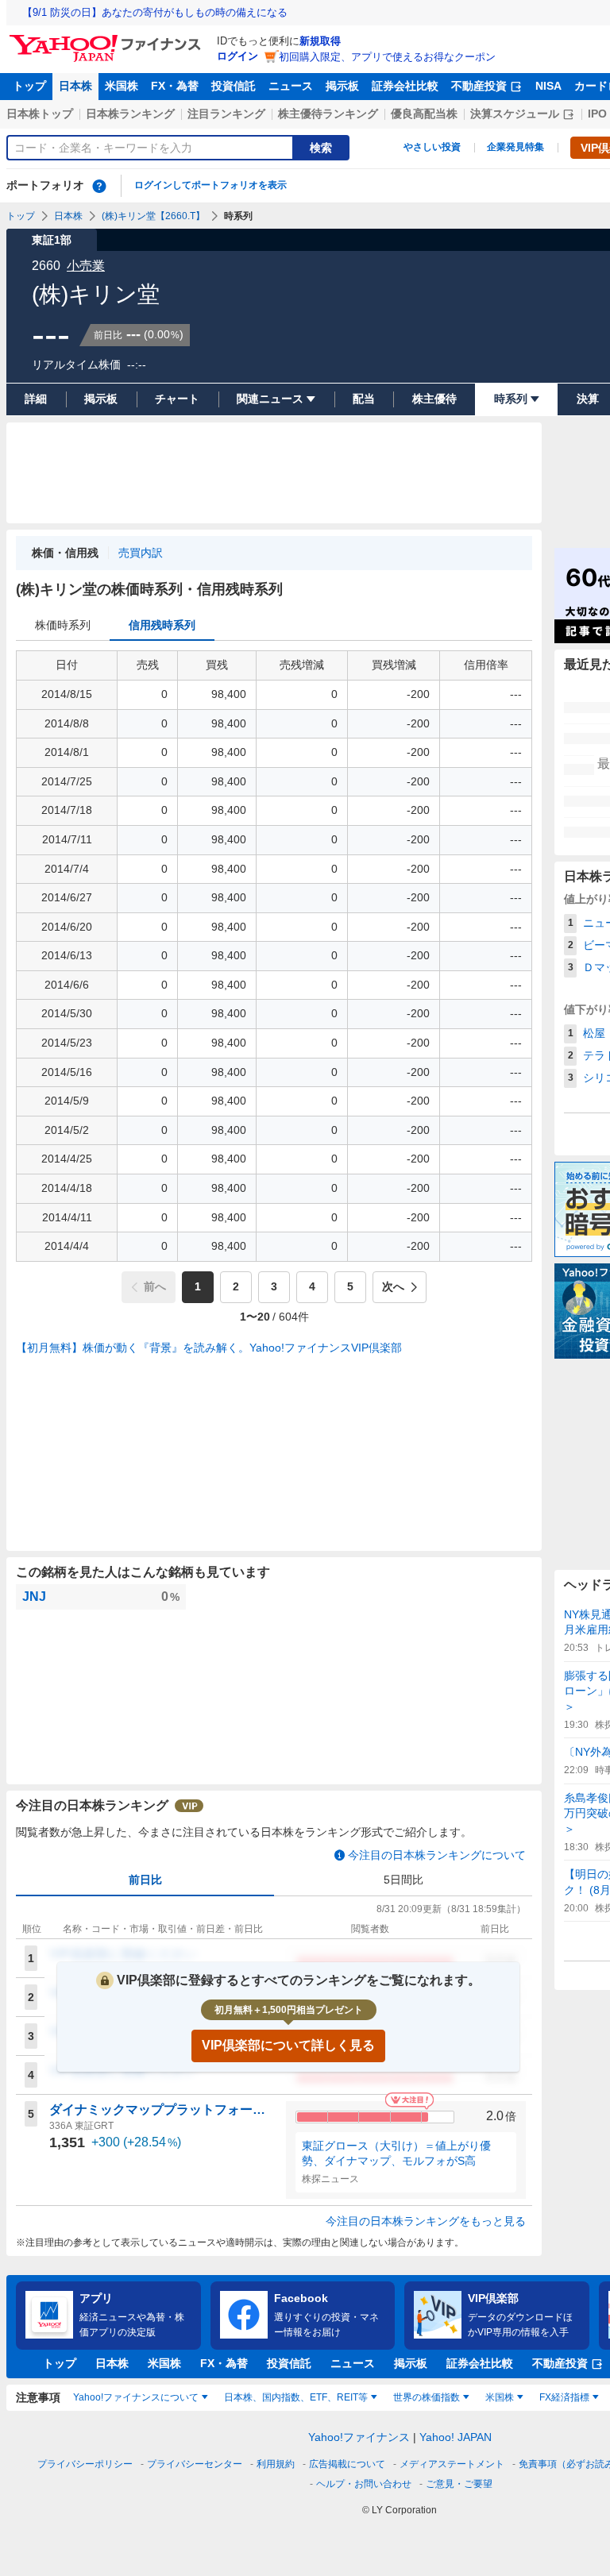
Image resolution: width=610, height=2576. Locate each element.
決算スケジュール (515, 114)
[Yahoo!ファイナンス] (108, 39)
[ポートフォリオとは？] (99, 186)
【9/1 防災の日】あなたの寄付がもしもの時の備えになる (155, 12)
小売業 (86, 266)
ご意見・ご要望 (459, 2484)
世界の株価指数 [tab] (427, 2397)
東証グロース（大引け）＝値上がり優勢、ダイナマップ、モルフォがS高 (396, 2154)
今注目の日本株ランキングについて (437, 1855)
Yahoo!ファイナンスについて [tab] (136, 2397)
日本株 (75, 86)
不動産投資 (479, 86)
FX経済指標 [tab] (564, 2397)
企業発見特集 (515, 147)
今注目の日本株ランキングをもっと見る (426, 2221)
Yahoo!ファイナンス (359, 2437)
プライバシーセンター (195, 2464)
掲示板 (342, 86)
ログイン (237, 56)
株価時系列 (63, 625)
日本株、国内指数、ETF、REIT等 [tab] (296, 2397)
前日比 (145, 1880)
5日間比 (403, 1880)
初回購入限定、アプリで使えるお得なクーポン (387, 57)
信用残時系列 (162, 625)
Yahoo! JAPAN (456, 2437)
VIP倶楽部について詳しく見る (288, 2045)
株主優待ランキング (328, 114)
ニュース (291, 86)
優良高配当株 (424, 114)
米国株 (122, 86)
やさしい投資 (432, 147)
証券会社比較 (405, 86)
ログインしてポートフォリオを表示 (210, 185)
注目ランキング (226, 114)
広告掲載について (347, 2464)
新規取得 (320, 41)
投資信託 (234, 86)
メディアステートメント (452, 2464)
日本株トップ (40, 114)
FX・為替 (175, 86)
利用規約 (276, 2464)
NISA (548, 86)
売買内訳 (141, 553)
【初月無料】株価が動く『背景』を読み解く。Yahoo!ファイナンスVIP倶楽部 (209, 1348)
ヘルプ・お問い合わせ (364, 2484)
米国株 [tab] (500, 2397)
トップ (29, 86)
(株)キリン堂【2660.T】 (153, 216)
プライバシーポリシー (85, 2464)
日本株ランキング (130, 114)
